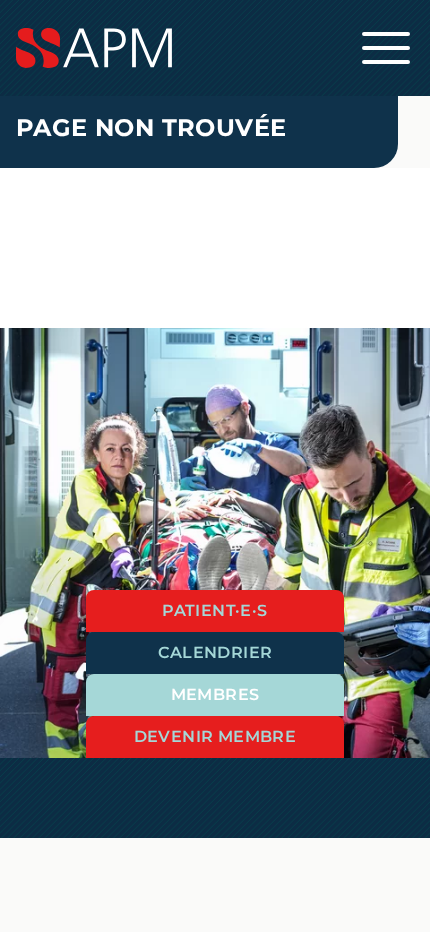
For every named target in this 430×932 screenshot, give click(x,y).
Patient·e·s (214, 610)
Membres (215, 694)
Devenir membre (215, 736)
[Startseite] (215, 48)
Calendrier (215, 652)
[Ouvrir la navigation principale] (386, 48)
